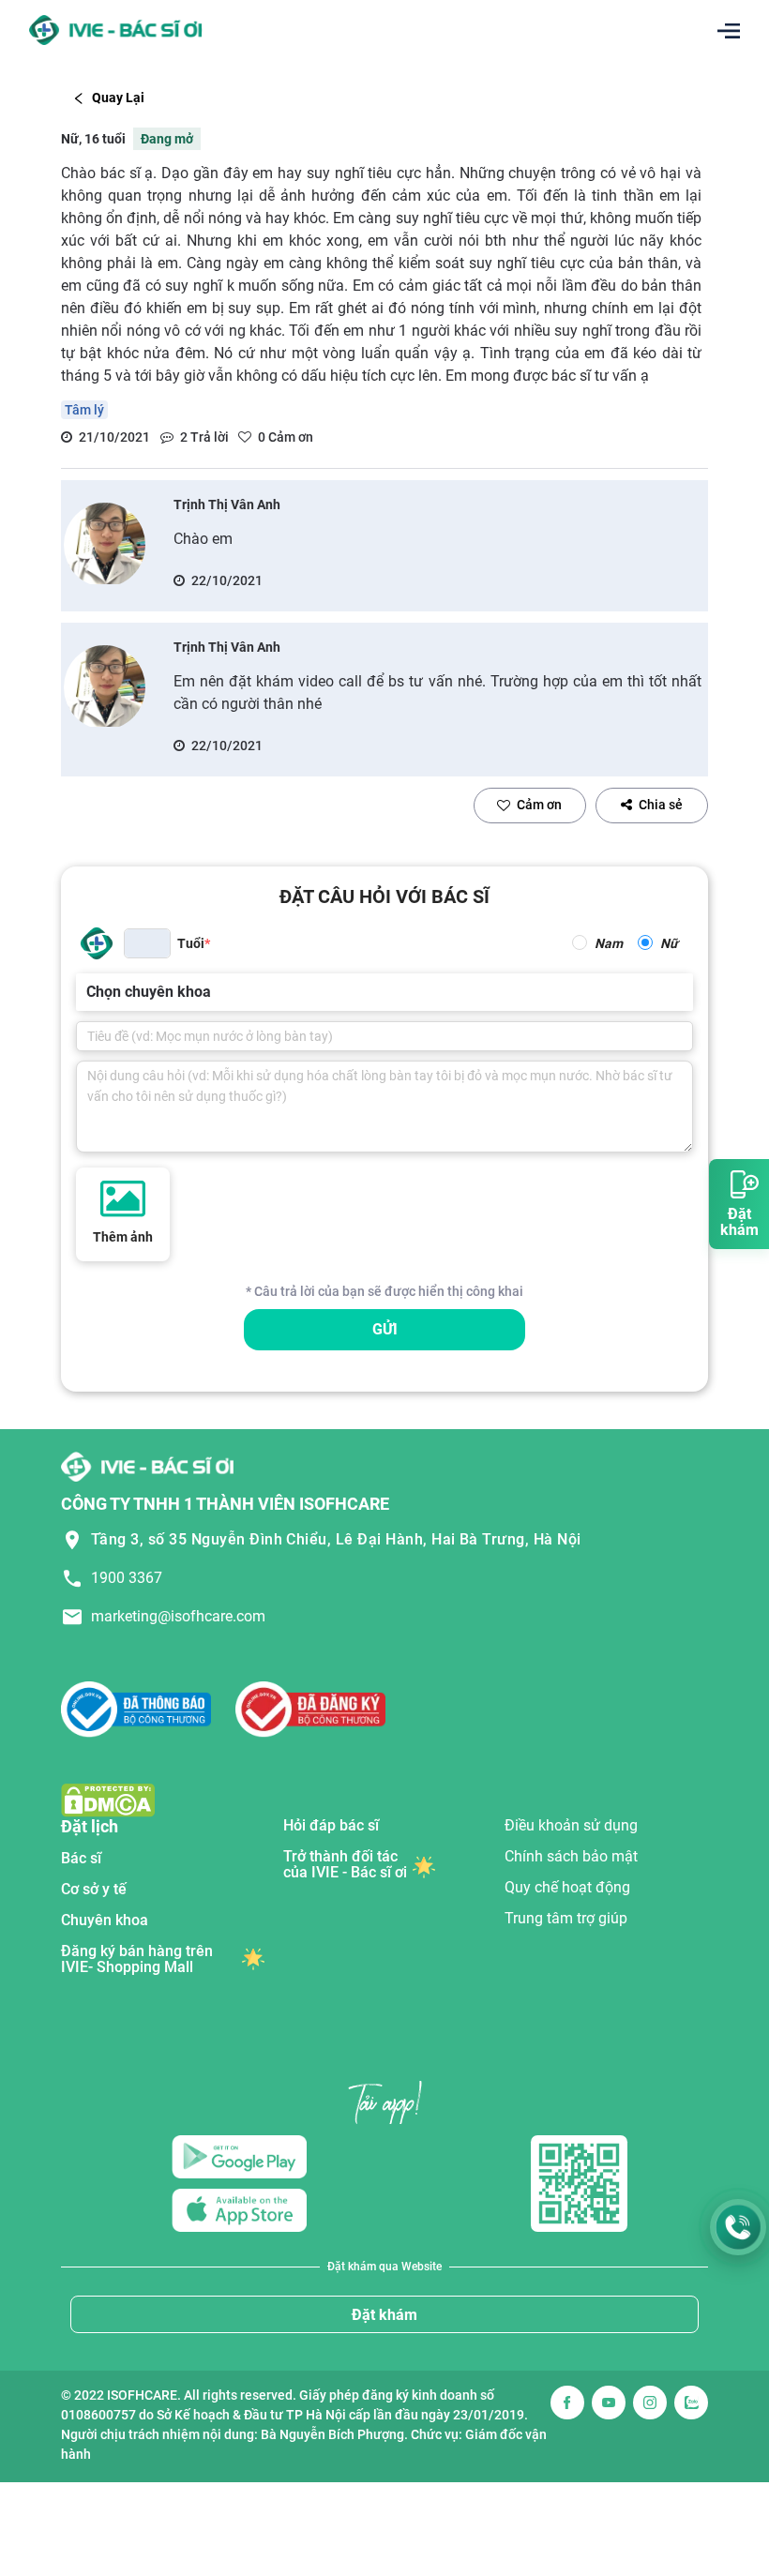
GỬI (385, 1329)
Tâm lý (84, 410)
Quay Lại (118, 98)
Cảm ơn (539, 805)
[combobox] (88, 992)
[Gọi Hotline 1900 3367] (738, 2227)
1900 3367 (127, 1578)
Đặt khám (384, 2315)
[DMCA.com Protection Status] (108, 1800)
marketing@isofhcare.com (178, 1616)
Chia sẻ (661, 805)
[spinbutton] (147, 943)
